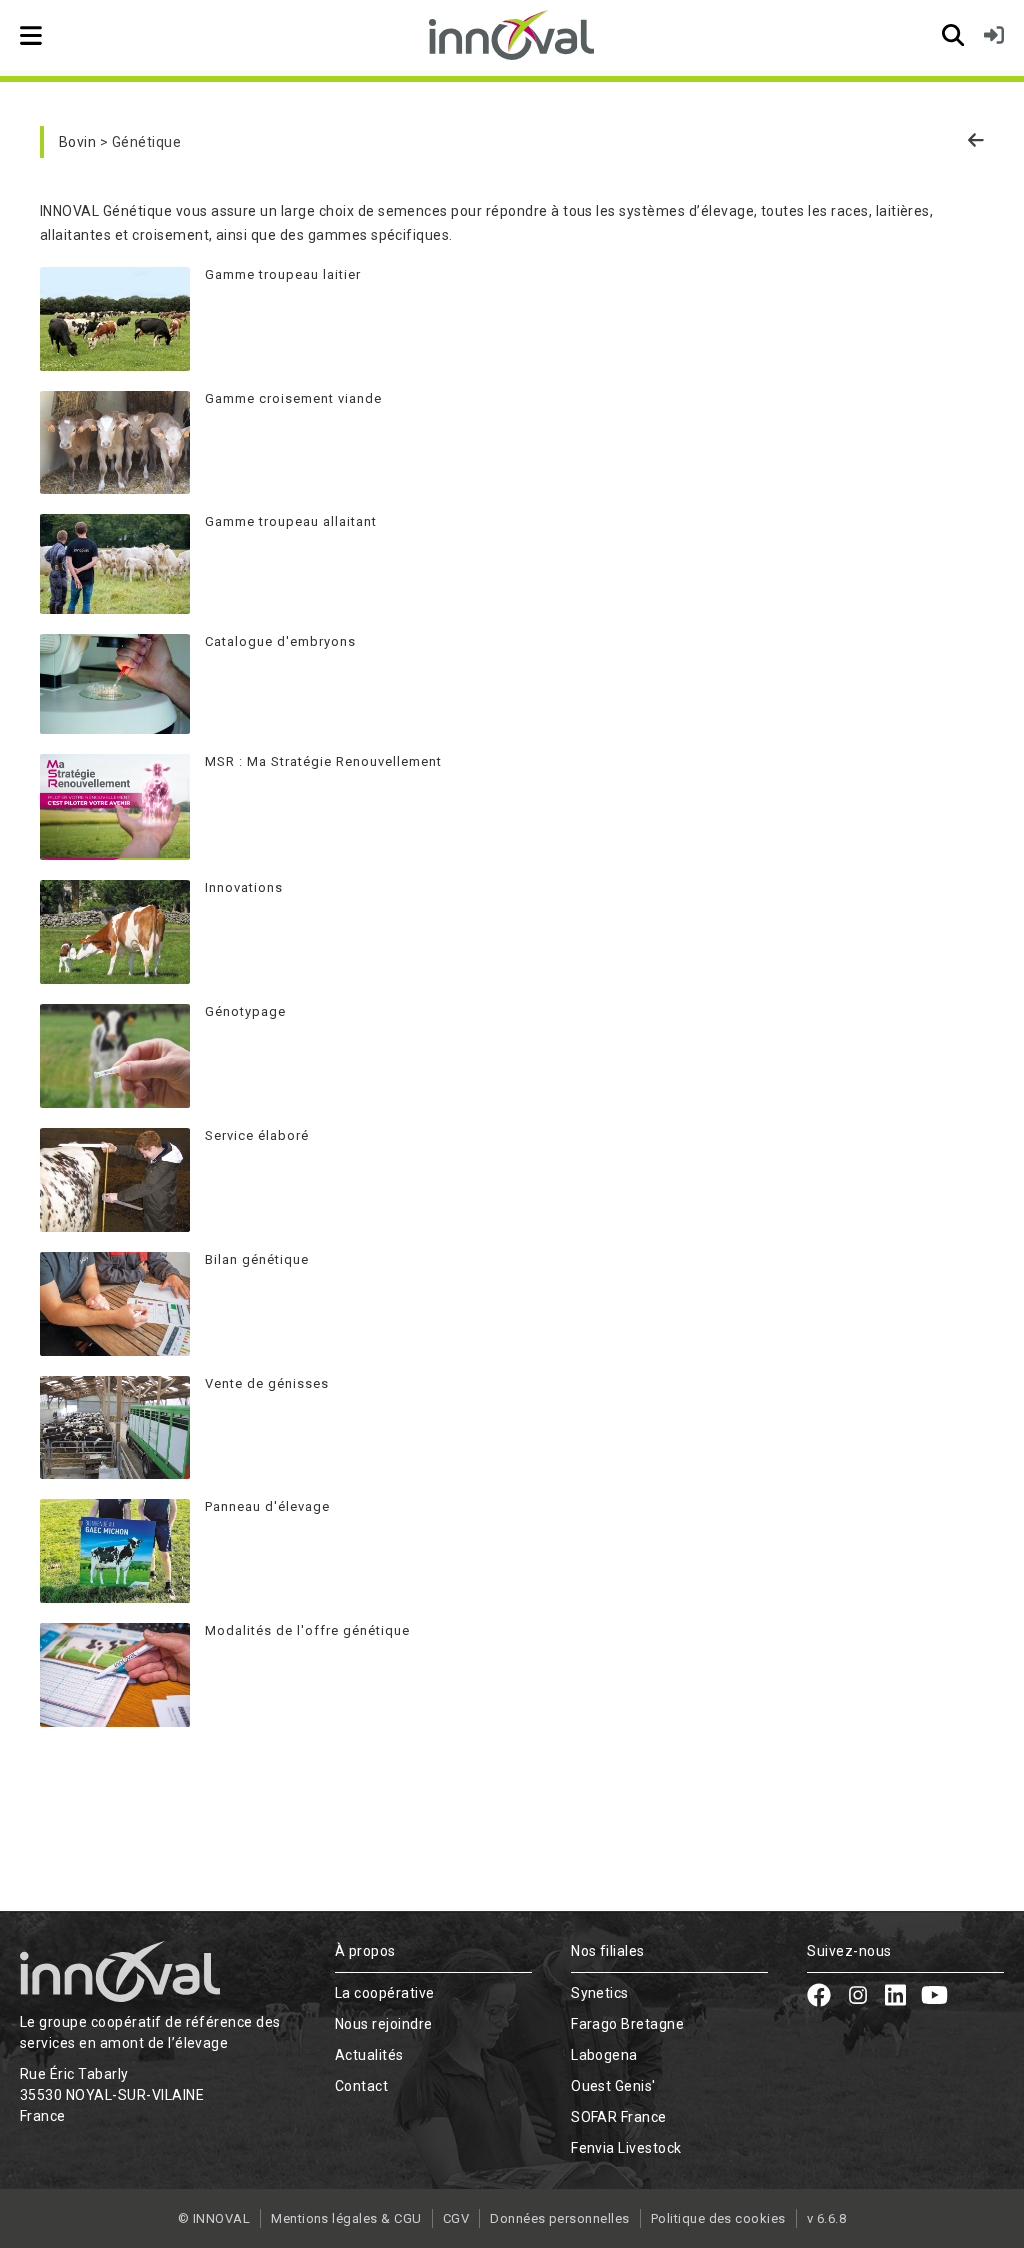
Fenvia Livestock (626, 2148)
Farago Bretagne (627, 2024)
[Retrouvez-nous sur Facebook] (819, 1998)
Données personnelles (560, 2218)
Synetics (600, 1993)
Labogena (604, 2055)
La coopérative (385, 1993)
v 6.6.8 (826, 2218)
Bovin (77, 142)
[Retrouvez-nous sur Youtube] (934, 1998)
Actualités (369, 2055)
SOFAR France (619, 2117)
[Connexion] (994, 35)
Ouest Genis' (613, 2086)
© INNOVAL (214, 2218)
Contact (361, 2086)
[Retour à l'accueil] (512, 35)
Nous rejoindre (384, 2024)
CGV (456, 2218)
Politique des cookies (718, 2218)
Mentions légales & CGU (346, 2218)
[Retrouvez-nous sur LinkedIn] (895, 1998)
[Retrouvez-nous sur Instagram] (858, 1998)
